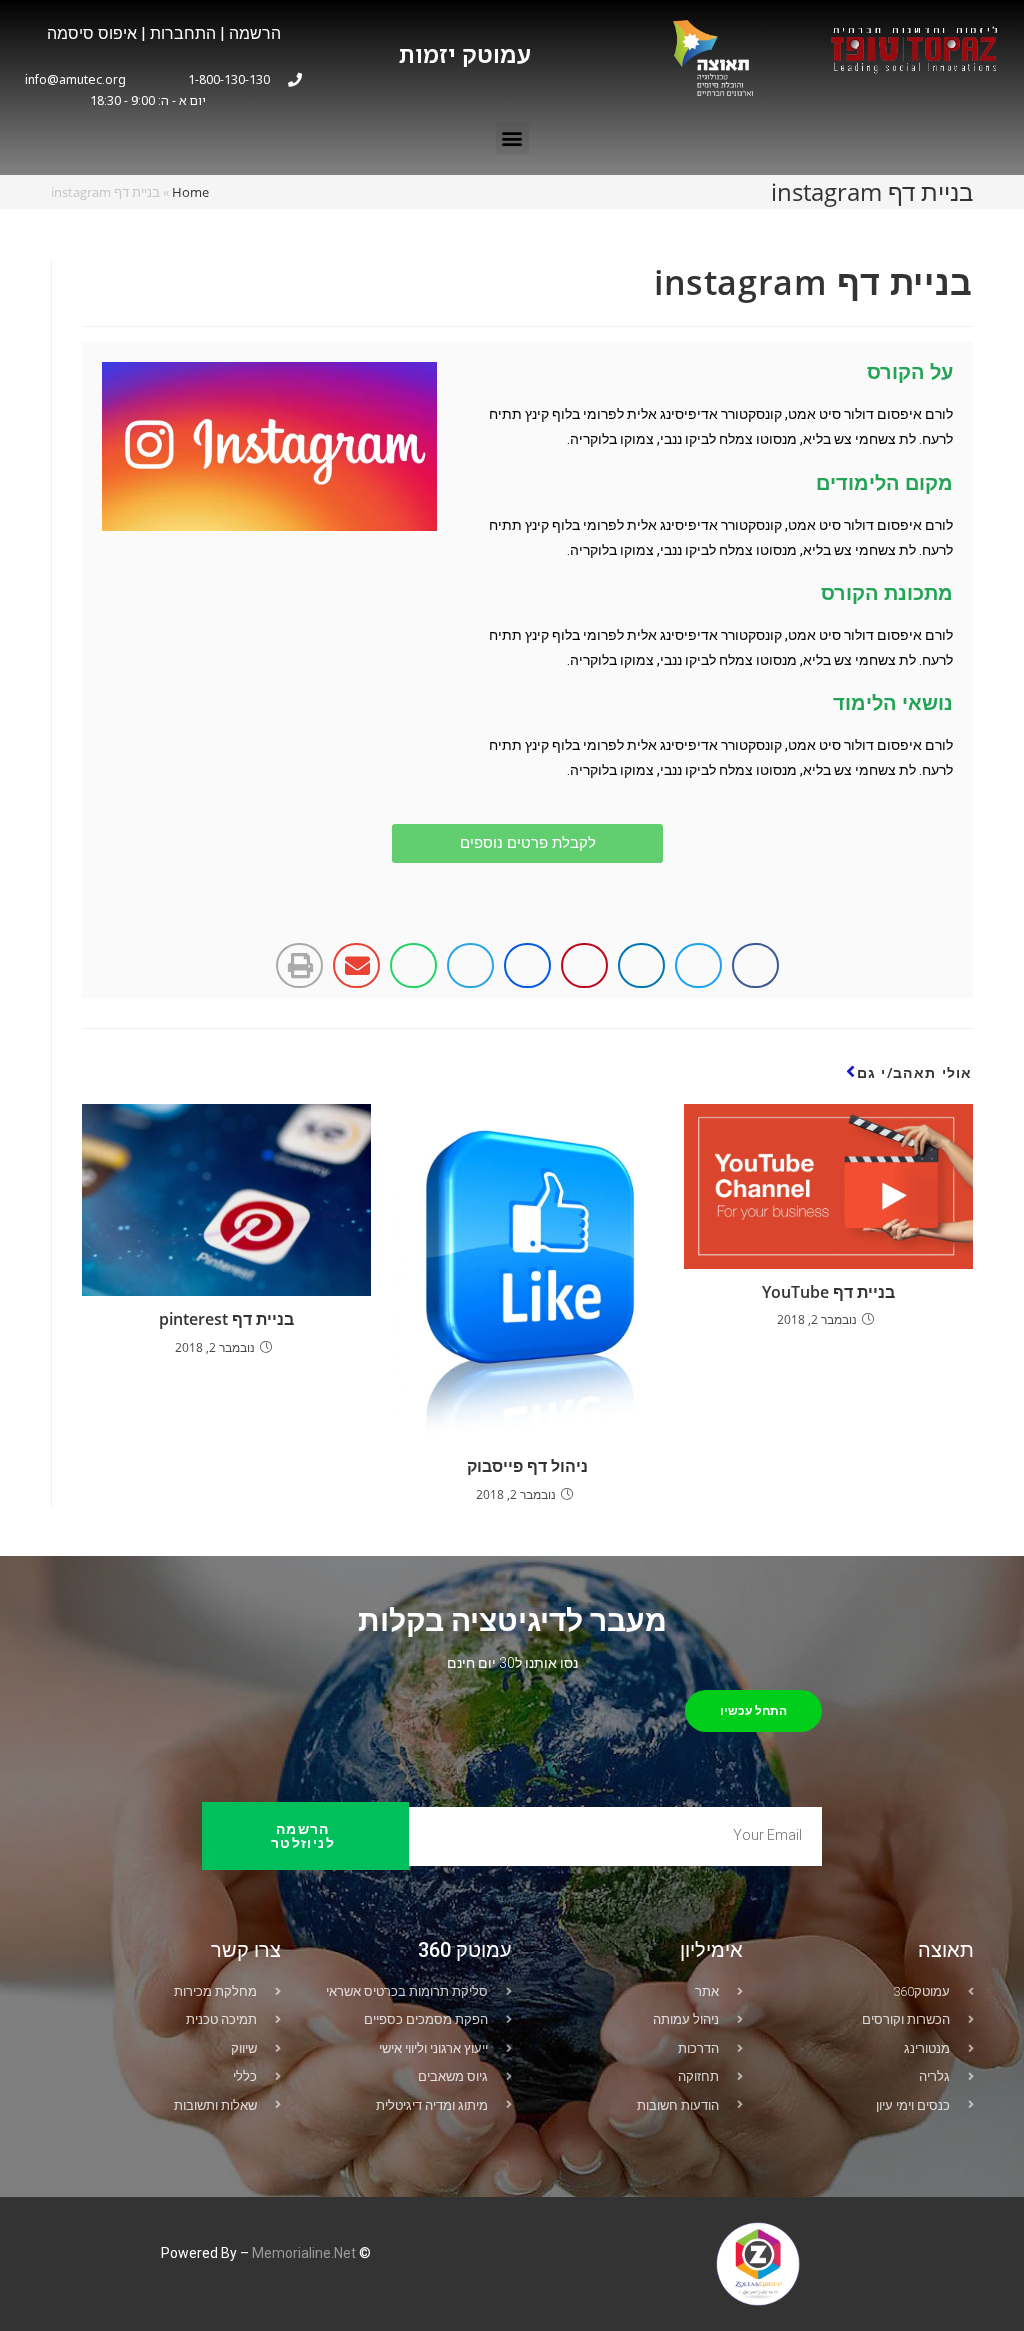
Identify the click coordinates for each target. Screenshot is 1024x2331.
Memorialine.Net (304, 2253)
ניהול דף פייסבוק (527, 1466)
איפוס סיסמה (92, 33)
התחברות (181, 33)
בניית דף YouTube (828, 1292)
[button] (512, 138)
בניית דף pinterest (226, 1319)
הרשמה (255, 33)
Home (190, 192)
